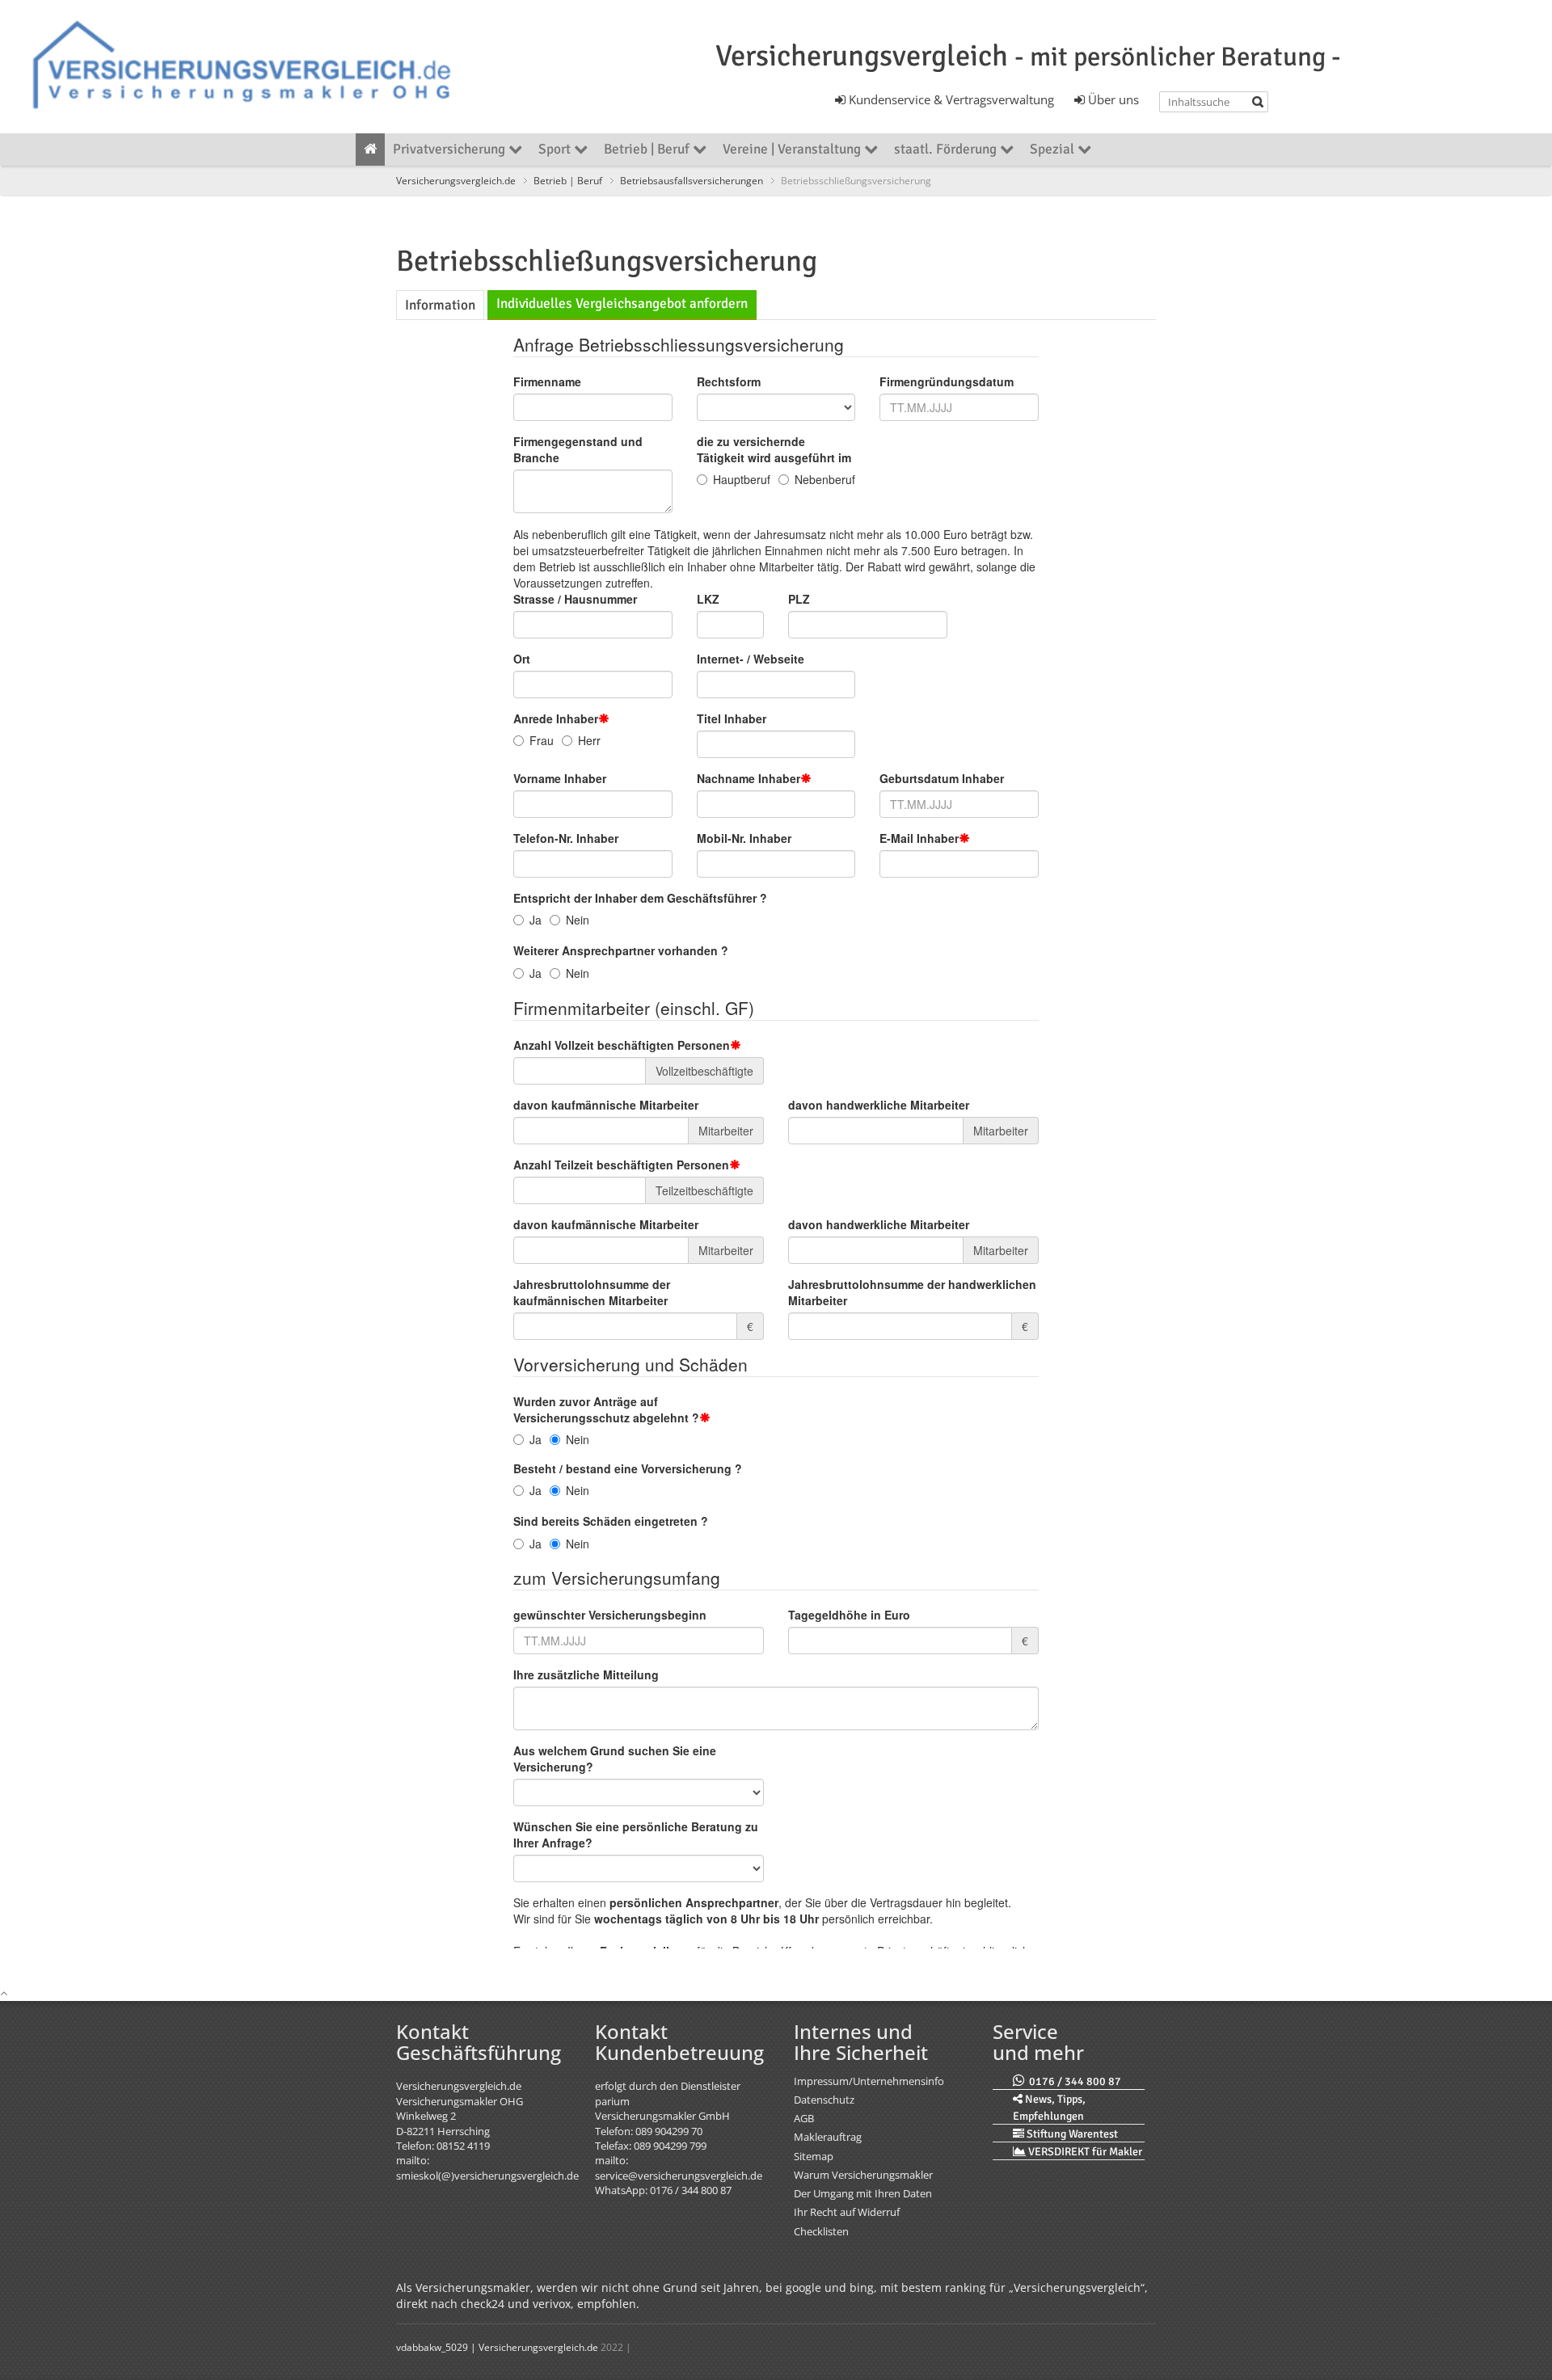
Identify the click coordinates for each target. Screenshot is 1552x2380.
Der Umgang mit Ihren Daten (863, 2193)
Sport (556, 149)
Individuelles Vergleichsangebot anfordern (622, 303)
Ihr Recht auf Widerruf (847, 2212)
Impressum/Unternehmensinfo (869, 2081)
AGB (804, 2118)
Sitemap (814, 2156)
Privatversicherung (451, 149)
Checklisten (821, 2231)
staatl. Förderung (947, 149)
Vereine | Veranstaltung (793, 149)
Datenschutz (824, 2100)
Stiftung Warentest (1071, 2134)
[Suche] (1258, 102)
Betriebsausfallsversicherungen (692, 180)
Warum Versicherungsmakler (863, 2175)
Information (440, 305)
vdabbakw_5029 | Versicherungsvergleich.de (497, 2347)
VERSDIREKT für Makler (1084, 2152)
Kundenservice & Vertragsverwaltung (950, 99)
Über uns (1112, 99)
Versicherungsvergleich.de (456, 180)
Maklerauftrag (828, 2137)
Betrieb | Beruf (648, 149)
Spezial (1054, 149)
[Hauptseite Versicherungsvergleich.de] (370, 150)
